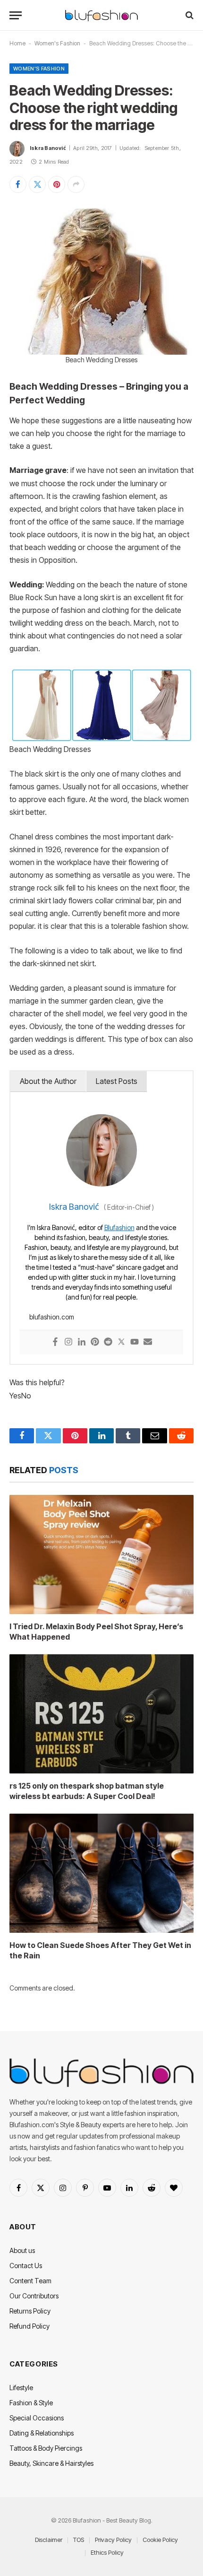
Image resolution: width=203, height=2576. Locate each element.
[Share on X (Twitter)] (37, 184)
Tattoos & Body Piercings (46, 2448)
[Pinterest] (95, 1342)
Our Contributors (34, 2296)
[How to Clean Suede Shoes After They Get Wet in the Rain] (101, 1873)
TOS (79, 2540)
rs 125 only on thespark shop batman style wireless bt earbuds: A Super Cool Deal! (87, 1791)
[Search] (189, 15)
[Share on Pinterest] (57, 184)
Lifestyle (21, 2388)
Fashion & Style (31, 2403)
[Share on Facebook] (18, 184)
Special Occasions (37, 2418)
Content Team (30, 2281)
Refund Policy (30, 2326)
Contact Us (26, 2266)
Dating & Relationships (42, 2433)
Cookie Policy (160, 2540)
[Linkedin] (82, 1342)
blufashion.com (52, 1317)
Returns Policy (30, 2311)
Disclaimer (49, 2540)
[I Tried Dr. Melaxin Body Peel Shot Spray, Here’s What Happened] (101, 1554)
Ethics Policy (107, 2552)
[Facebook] (55, 1342)
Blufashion (119, 1227)
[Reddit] (108, 1342)
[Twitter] (121, 1342)
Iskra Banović (48, 148)
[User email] (148, 1342)
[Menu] (16, 15)
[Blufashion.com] (101, 15)
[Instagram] (68, 1342)
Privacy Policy (113, 2540)
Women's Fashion (57, 43)
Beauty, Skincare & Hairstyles (51, 2463)
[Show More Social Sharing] (76, 184)
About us (22, 2250)
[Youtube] (135, 1342)
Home (17, 43)
